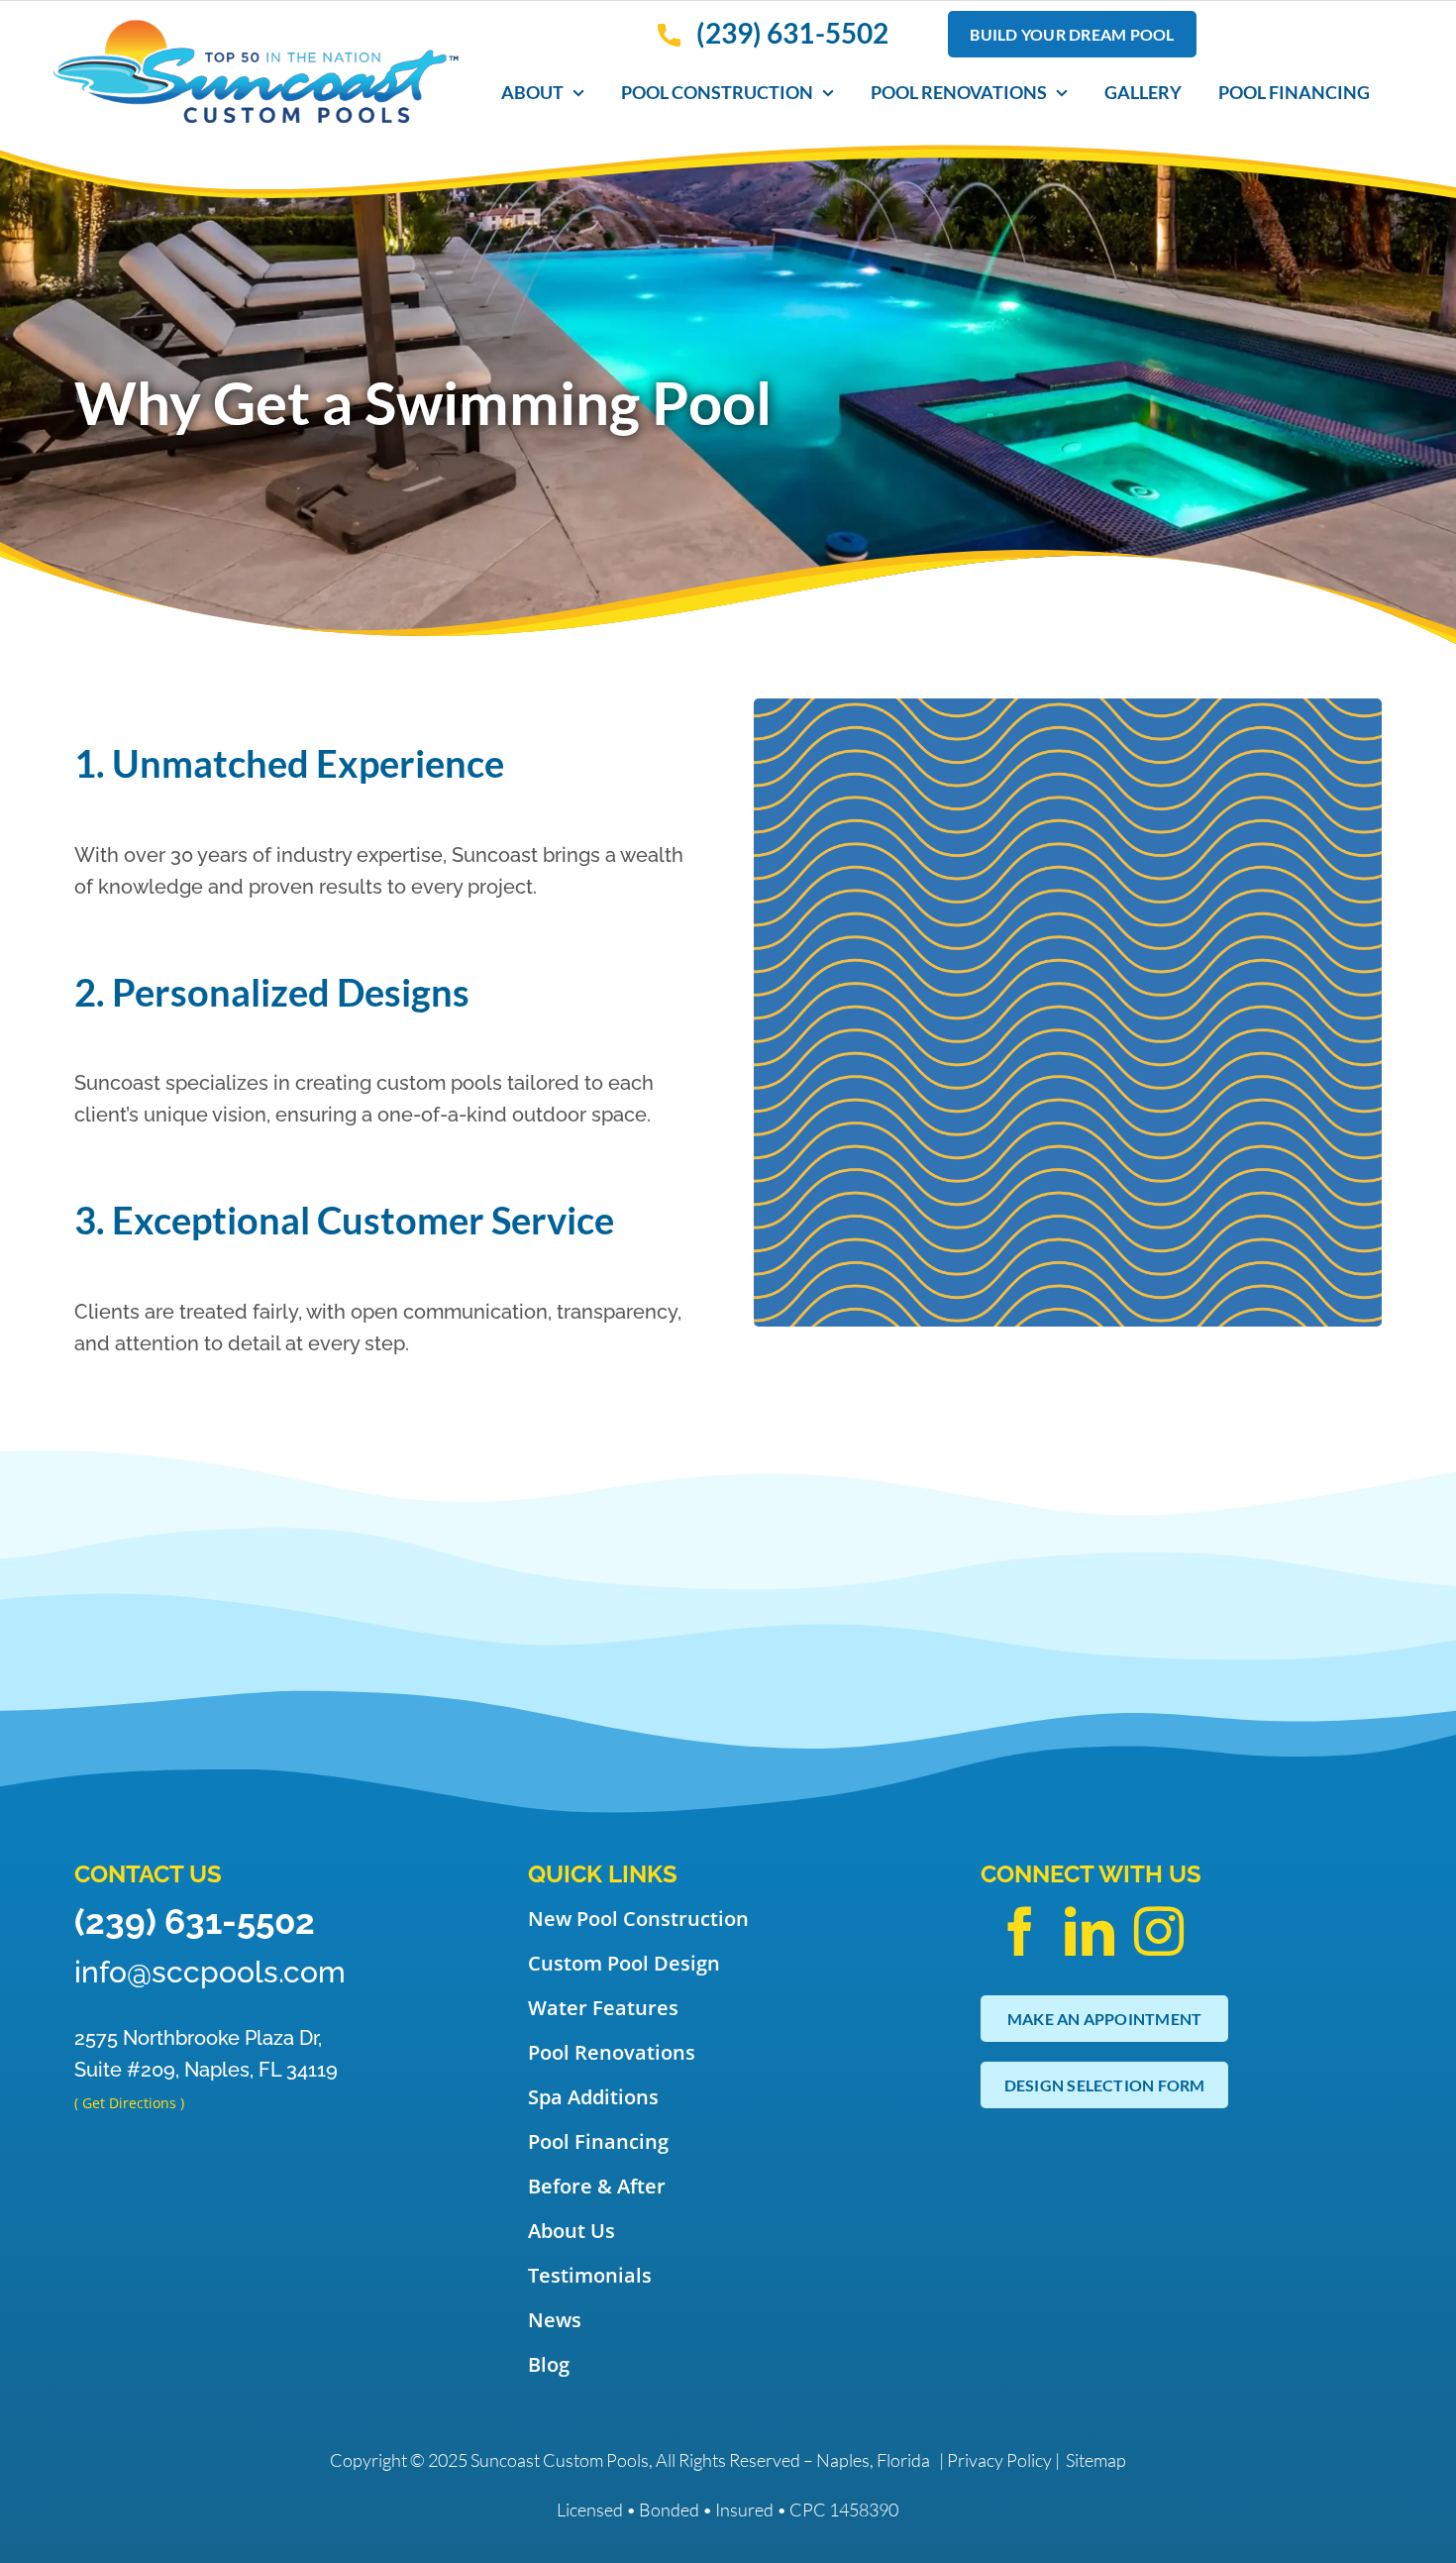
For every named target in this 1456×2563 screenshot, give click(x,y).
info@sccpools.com (210, 1972)
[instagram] (1159, 1931)
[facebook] (1020, 1931)
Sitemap (1096, 2460)
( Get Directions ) (129, 2103)
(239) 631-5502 (195, 1922)
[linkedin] (1090, 1931)
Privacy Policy (999, 2460)
